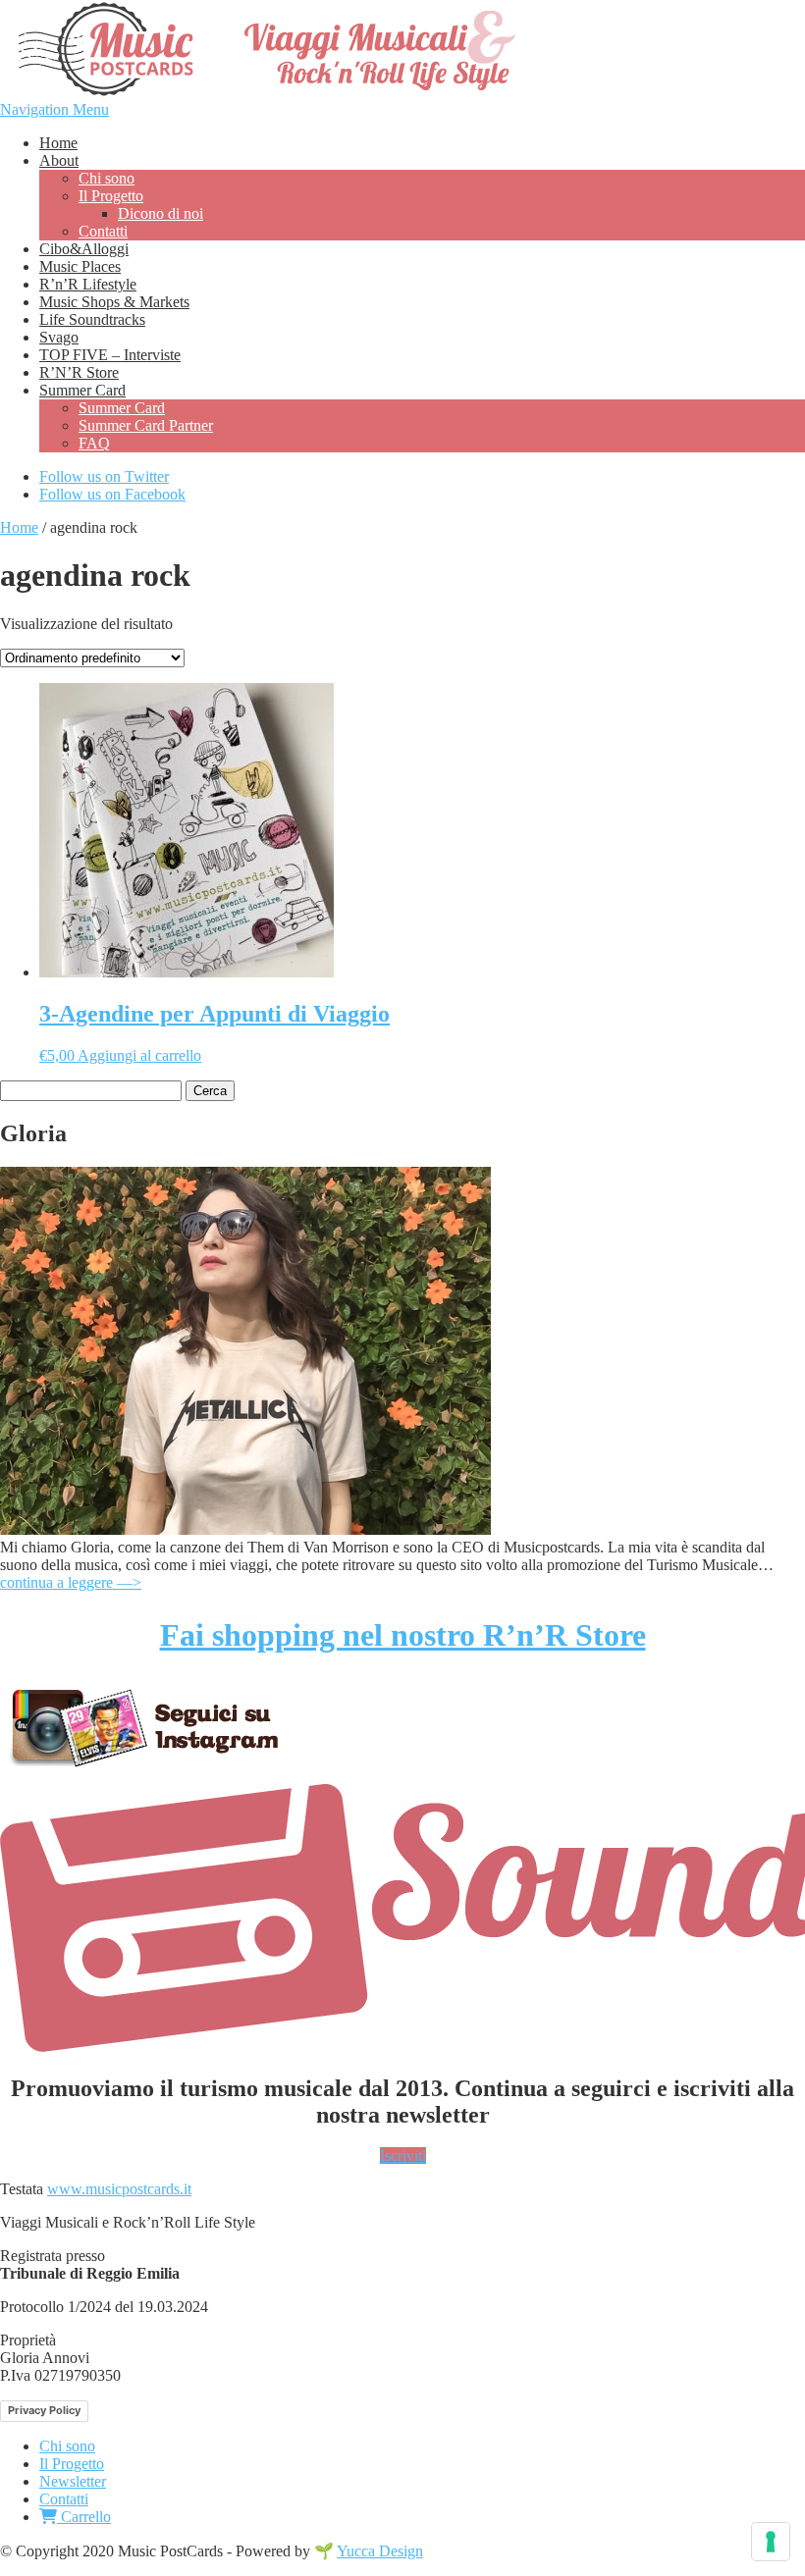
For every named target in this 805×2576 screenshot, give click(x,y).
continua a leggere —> (71, 1582)
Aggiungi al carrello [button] (139, 1055)
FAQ (94, 443)
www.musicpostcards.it (119, 2189)
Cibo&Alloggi (84, 249)
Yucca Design (380, 2551)
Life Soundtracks (92, 319)
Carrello (84, 2517)
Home (58, 143)
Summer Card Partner (146, 425)
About (59, 160)
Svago (59, 337)
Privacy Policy (44, 2410)
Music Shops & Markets (114, 302)
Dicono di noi (161, 213)
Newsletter (73, 2481)
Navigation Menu (54, 109)
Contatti (103, 231)
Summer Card (82, 390)
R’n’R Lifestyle (88, 284)
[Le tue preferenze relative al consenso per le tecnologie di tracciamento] (771, 2542)
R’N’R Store (79, 372)
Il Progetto (111, 196)
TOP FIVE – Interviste (110, 355)
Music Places (80, 266)
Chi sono (107, 178)
